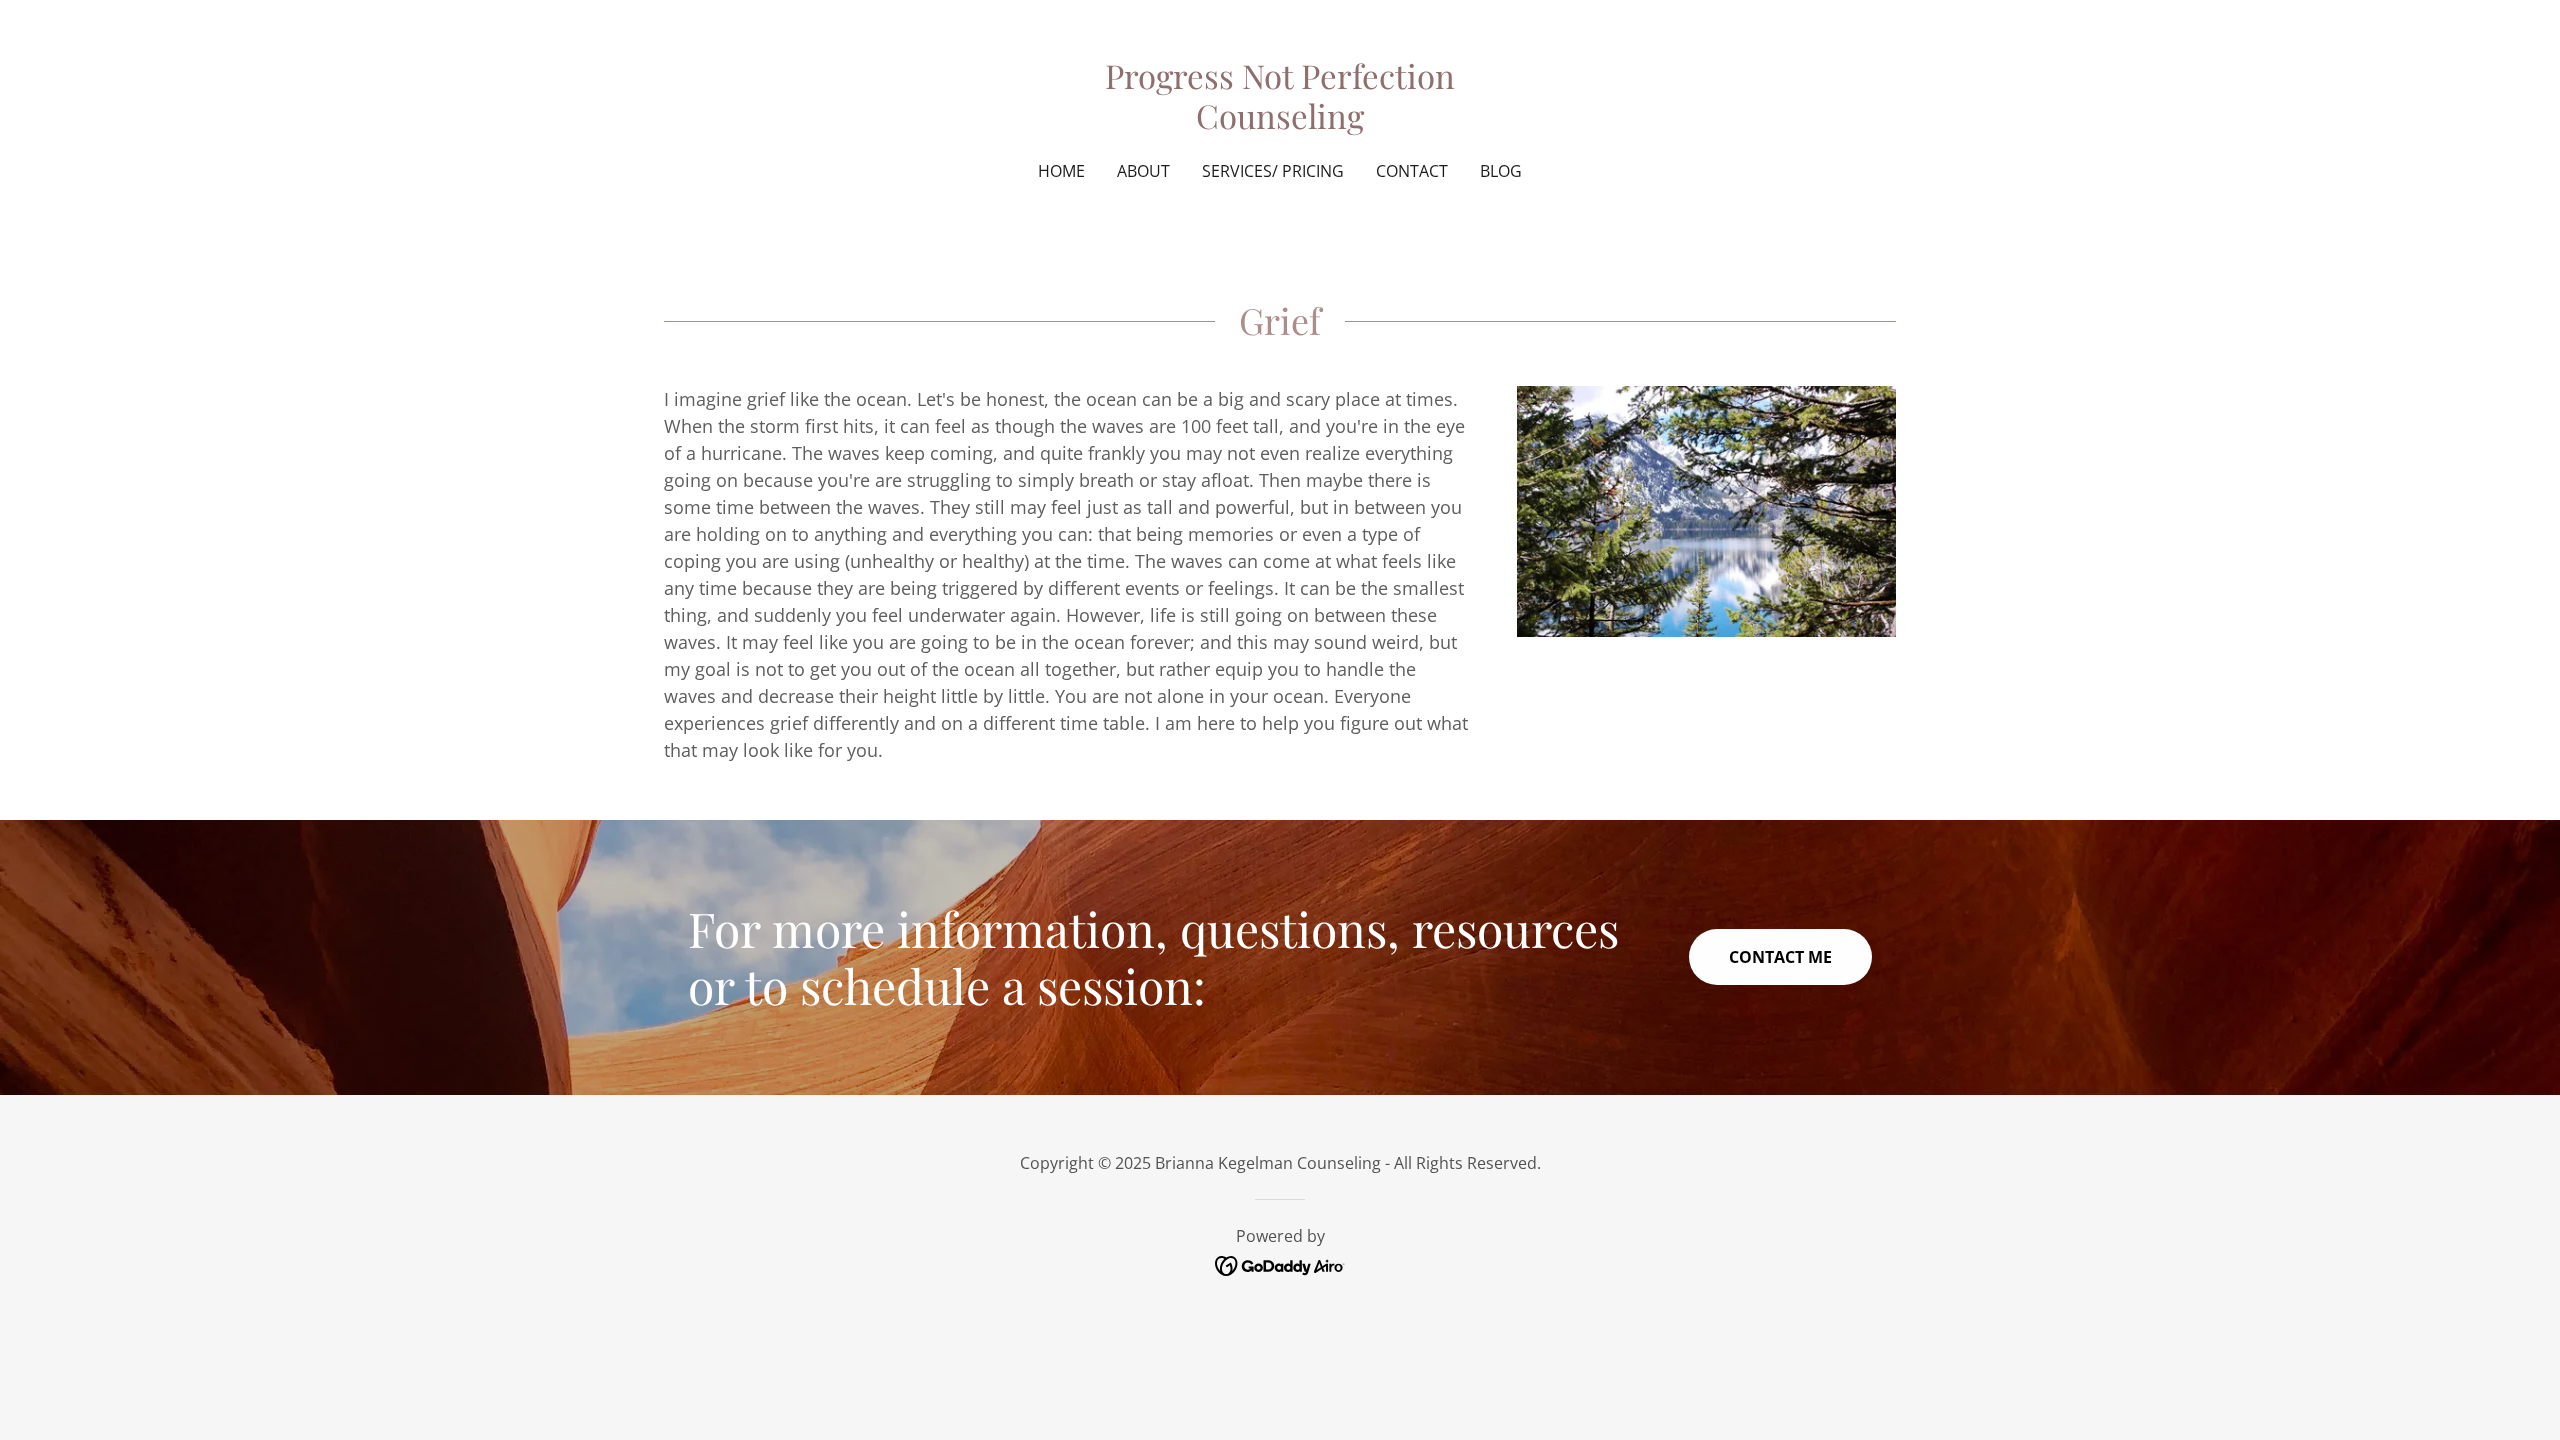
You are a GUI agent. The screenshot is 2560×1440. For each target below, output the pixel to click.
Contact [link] (1412, 171)
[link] (1280, 122)
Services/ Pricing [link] (1273, 171)
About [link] (1143, 171)
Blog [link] (1501, 171)
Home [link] (1061, 171)
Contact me (1780, 957)
